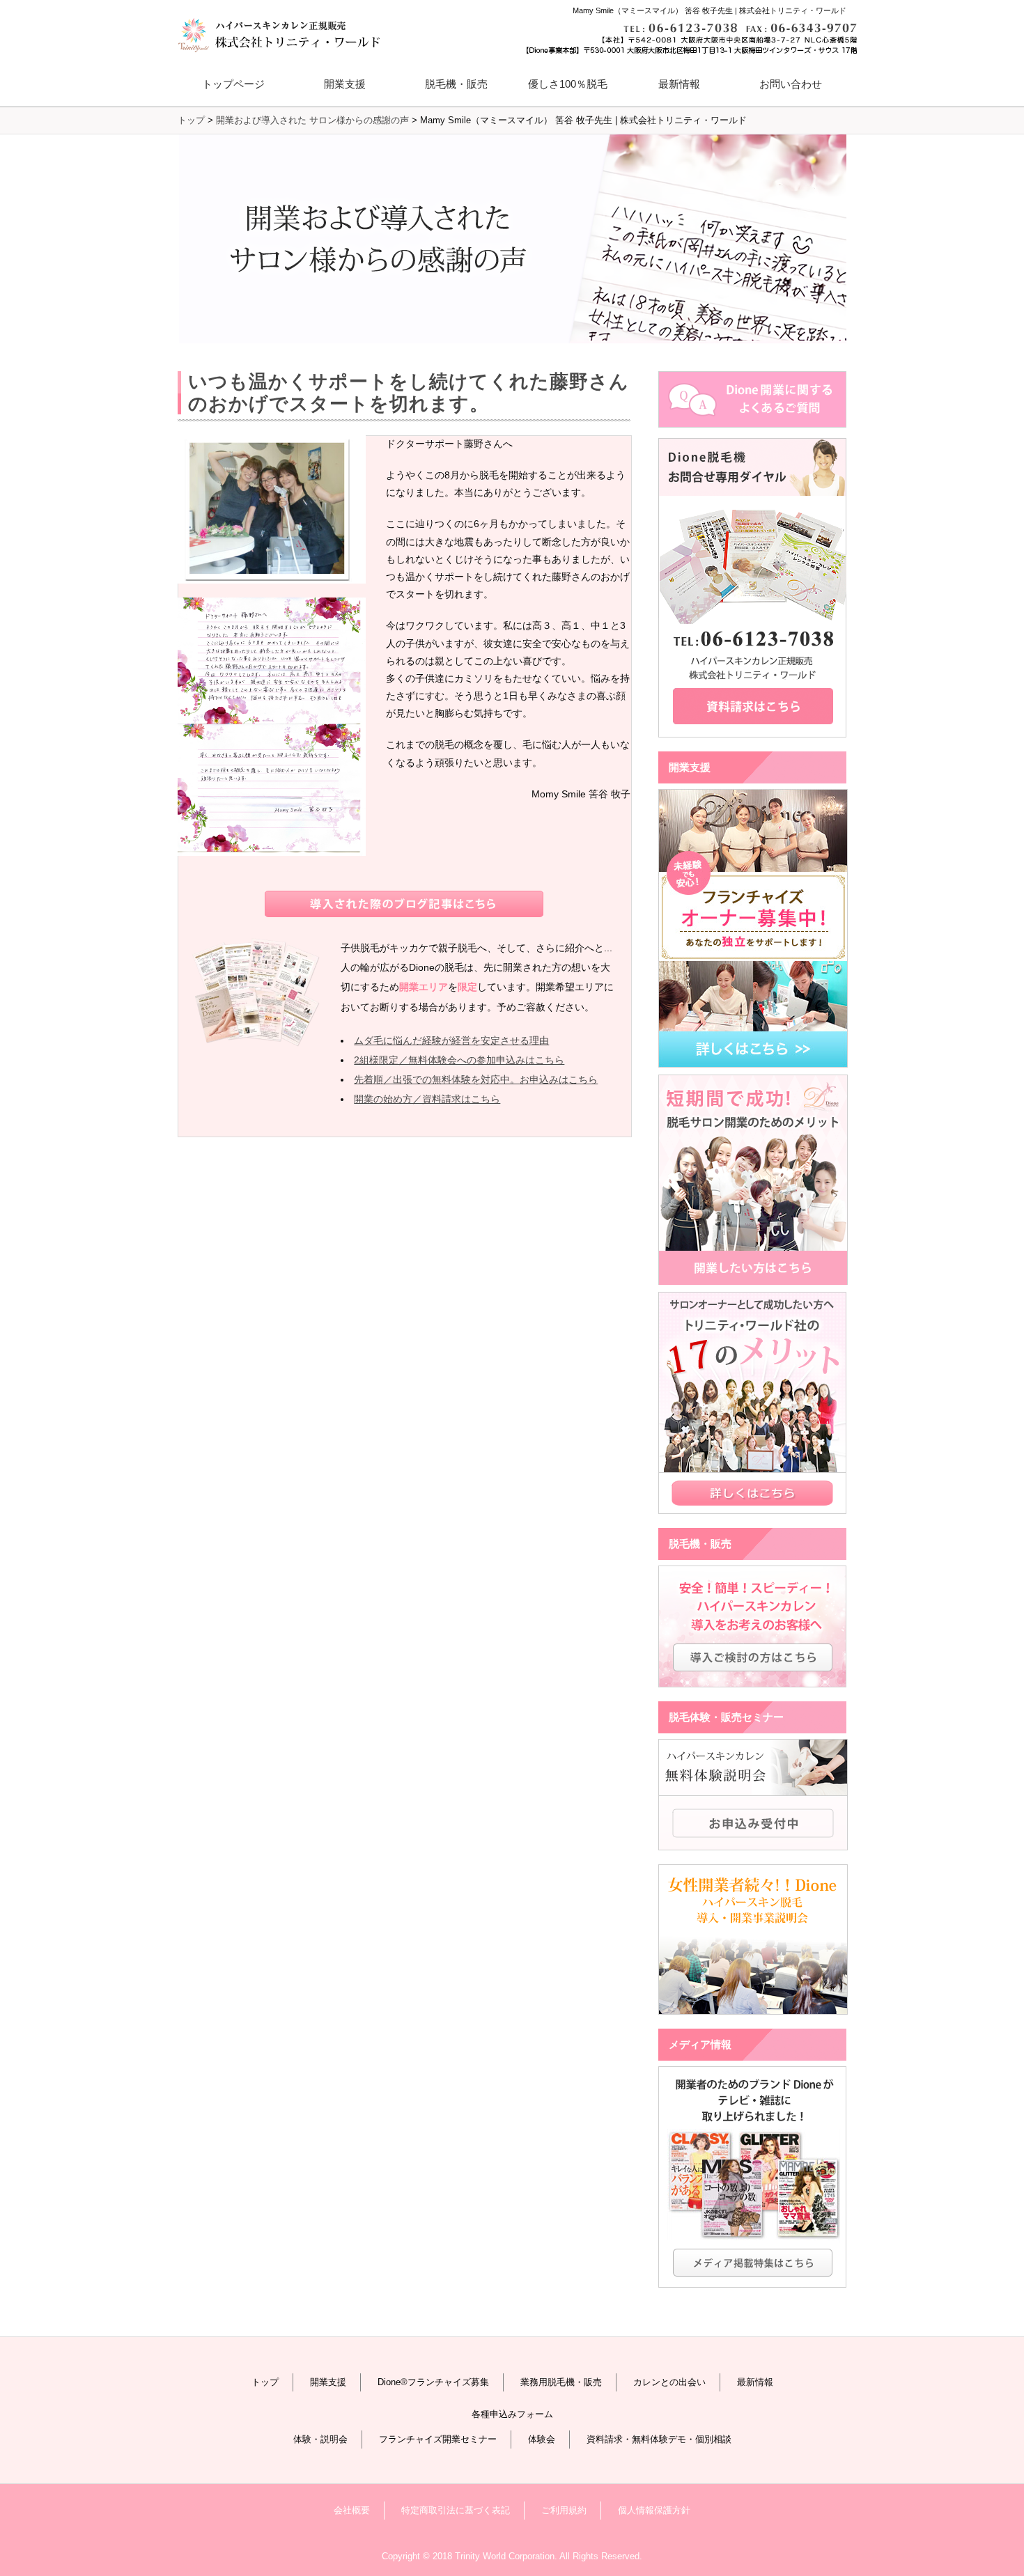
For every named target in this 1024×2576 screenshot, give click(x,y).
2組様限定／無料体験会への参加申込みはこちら (459, 1060)
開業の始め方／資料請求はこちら (427, 1099)
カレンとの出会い (669, 2382)
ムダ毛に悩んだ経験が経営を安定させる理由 (451, 1040)
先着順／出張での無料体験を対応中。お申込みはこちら (476, 1079)
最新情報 (679, 84)
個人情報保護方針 (654, 2510)
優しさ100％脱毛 (568, 84)
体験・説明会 (320, 2439)
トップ (265, 2382)
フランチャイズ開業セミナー (438, 2439)
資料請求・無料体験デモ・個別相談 (659, 2439)
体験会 (542, 2439)
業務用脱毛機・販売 (561, 2382)
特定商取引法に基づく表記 (456, 2510)
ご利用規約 (564, 2510)
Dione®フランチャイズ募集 (433, 2382)
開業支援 (328, 2382)
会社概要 (352, 2510)
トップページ (233, 84)
